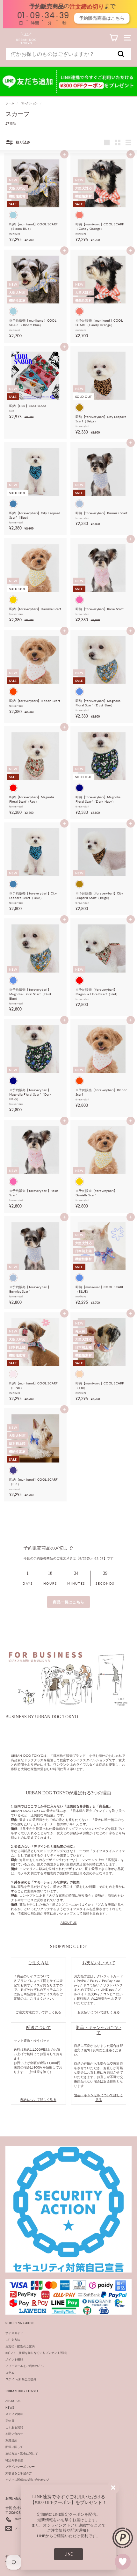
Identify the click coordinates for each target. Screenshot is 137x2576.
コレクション (29, 103)
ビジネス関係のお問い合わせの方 (28, 2480)
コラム (10, 2372)
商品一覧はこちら (68, 1602)
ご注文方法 (13, 2340)
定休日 (10, 2421)
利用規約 (11, 2440)
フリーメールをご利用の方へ (25, 2366)
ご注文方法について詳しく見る (39, 2012)
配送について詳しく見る (38, 2099)
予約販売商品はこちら (99, 18)
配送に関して (14, 2447)
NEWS (10, 2408)
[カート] (114, 38)
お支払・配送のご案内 (20, 2346)
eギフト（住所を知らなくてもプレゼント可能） (37, 2353)
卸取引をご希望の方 (19, 2473)
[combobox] (68, 54)
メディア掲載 (14, 2414)
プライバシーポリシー (20, 2467)
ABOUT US (69, 1923)
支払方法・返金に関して (22, 2453)
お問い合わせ (14, 2434)
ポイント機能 (14, 2359)
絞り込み (23, 142)
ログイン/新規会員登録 (21, 2379)
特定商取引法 (14, 2460)
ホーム (10, 103)
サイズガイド (14, 2333)
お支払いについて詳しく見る (99, 2012)
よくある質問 (14, 2427)
